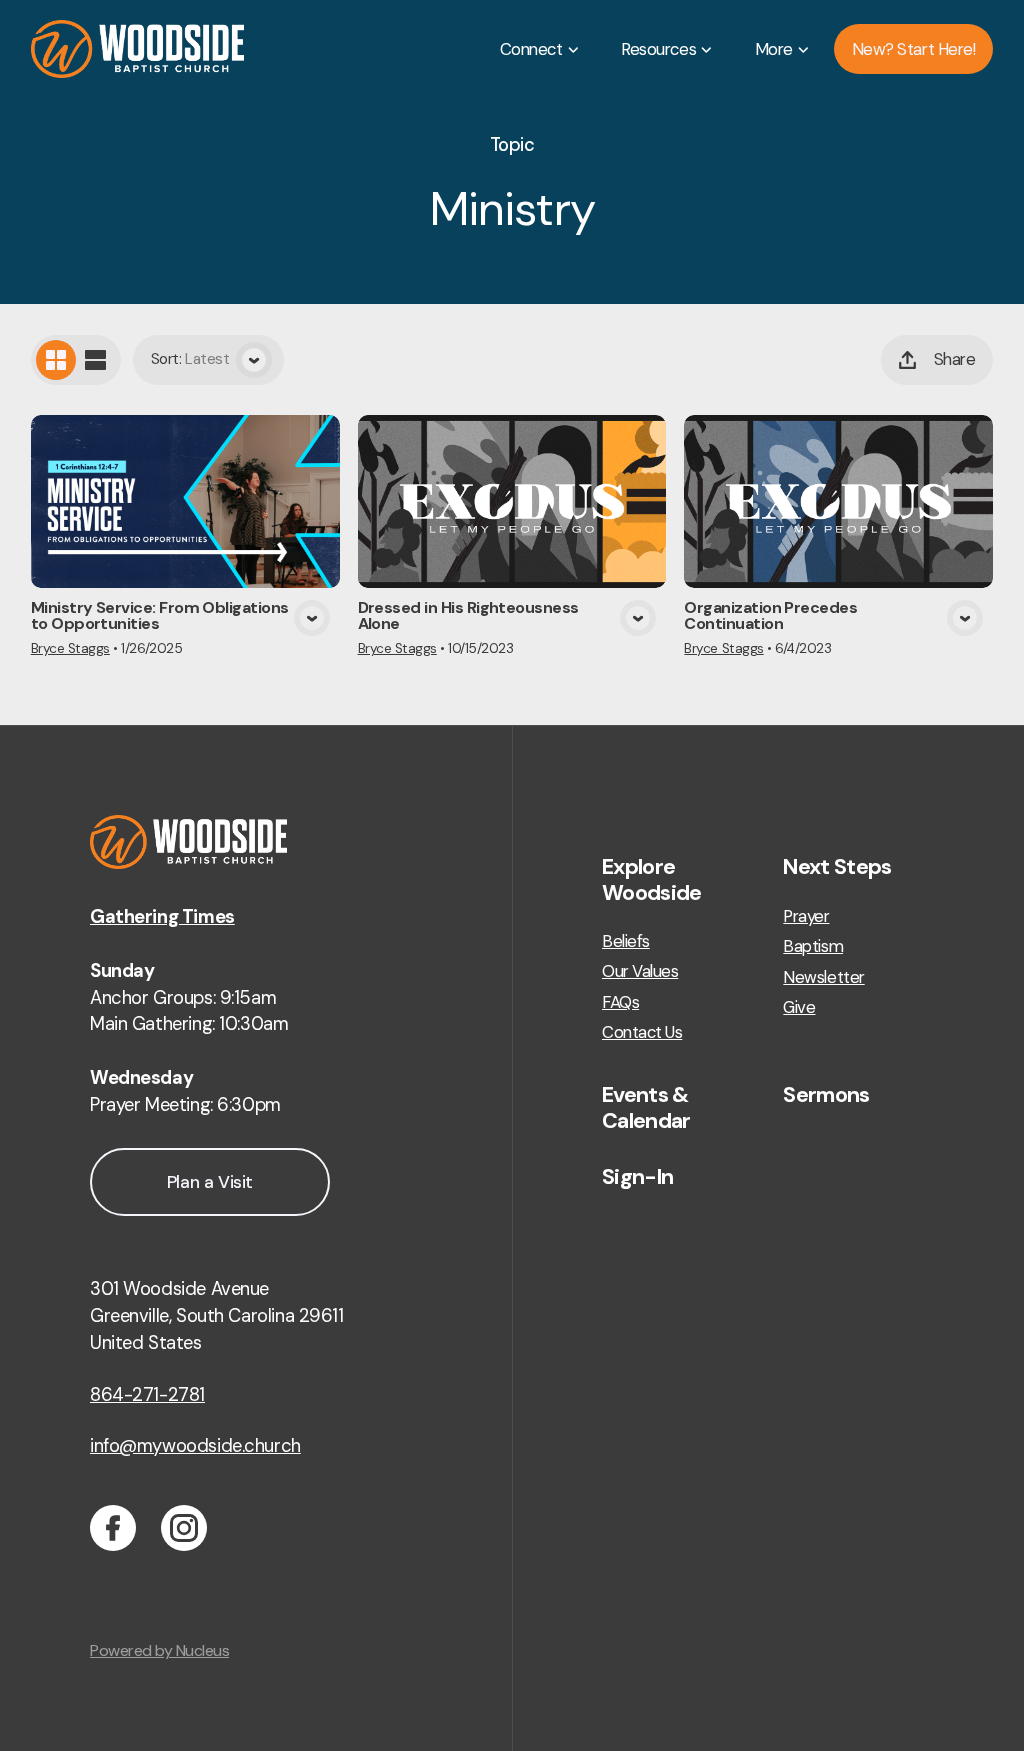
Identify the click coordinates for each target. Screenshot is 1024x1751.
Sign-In (637, 1177)
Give (799, 1007)
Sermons (826, 1095)
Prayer (806, 916)
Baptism (813, 946)
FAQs (620, 1002)
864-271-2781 (147, 1395)
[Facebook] (113, 1528)
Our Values (640, 971)
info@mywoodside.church (195, 1446)
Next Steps (837, 867)
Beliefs (626, 941)
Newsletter (823, 977)
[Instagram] (184, 1528)
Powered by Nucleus (159, 1650)
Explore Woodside (652, 879)
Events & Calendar (646, 1107)
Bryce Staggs (70, 648)
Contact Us (642, 1032)
